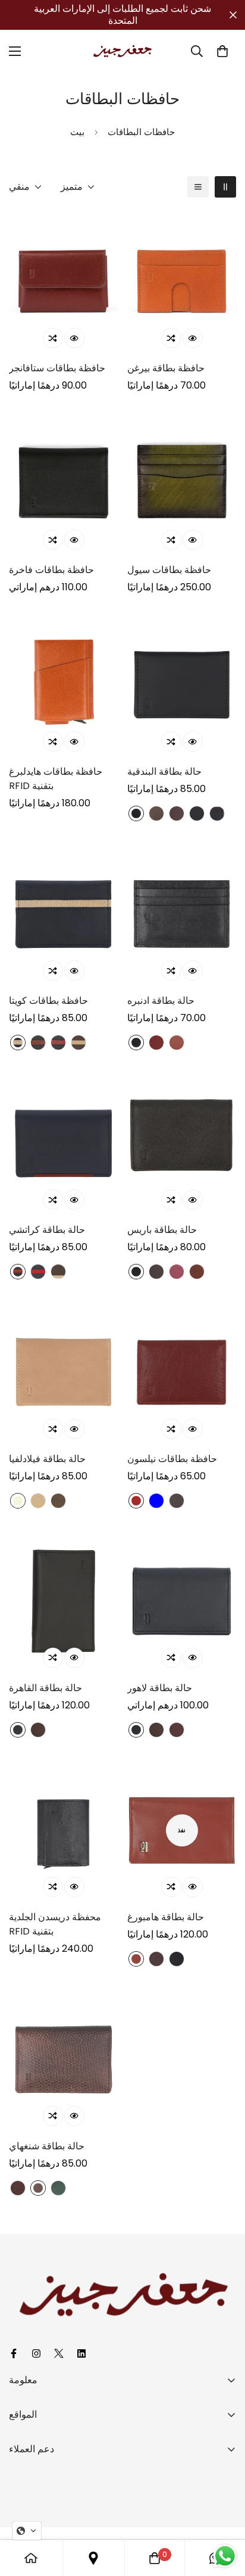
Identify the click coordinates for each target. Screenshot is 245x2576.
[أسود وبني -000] (38, 1043)
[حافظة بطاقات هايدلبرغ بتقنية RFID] (63, 685)
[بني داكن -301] (177, 1043)
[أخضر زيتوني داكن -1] (58, 1501)
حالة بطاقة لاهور (160, 1688)
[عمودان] (225, 187)
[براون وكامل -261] (58, 1272)
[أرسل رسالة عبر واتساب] (225, 2556)
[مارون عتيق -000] (18, 2188)
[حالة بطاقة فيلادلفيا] (63, 1372)
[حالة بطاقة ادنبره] (182, 914)
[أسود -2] (18, 1730)
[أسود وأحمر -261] (38, 1272)
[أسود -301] (136, 813)
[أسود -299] (177, 1959)
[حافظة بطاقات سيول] (182, 483)
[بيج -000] (18, 1501)
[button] (27, 2531)
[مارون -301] (156, 1043)
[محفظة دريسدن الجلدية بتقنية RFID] (63, 1830)
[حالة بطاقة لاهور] (182, 1601)
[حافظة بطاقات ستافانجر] (63, 281)
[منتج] (31, 2558)
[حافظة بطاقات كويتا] (63, 914)
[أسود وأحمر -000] (58, 1043)
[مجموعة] (93, 2558)
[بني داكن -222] (136, 1959)
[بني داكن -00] (197, 1272)
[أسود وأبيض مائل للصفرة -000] (18, 1043)
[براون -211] (38, 1730)
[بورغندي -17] (177, 813)
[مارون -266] (177, 1272)
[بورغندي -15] (177, 1730)
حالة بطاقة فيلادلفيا (47, 1459)
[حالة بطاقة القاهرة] (63, 1601)
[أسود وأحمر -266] (217, 813)
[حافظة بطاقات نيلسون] (182, 1372)
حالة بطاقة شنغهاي (47, 2146)
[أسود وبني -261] (18, 1272)
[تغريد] (61, 2353)
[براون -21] (156, 813)
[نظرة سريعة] (74, 338)
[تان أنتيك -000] (38, 2188)
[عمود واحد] (198, 187)
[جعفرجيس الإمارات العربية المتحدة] (122, 51)
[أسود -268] (136, 1730)
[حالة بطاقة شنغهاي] (63, 2059)
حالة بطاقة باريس (162, 1230)
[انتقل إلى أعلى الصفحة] (224, 2513)
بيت (77, 132)
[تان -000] (38, 1501)
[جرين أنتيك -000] (58, 2188)
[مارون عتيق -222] (156, 1959)
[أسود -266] (136, 1272)
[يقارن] (53, 338)
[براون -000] (136, 1501)
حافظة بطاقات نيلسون (172, 1459)
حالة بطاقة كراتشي (47, 1230)
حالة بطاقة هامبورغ (166, 1917)
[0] (222, 51)
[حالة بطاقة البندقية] (182, 685)
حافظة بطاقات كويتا (48, 1001)
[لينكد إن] (83, 2353)
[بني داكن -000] (177, 1501)
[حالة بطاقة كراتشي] (63, 1143)
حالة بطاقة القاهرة (45, 1688)
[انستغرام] (38, 2353)
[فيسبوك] (15, 2353)
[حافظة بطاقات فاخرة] (63, 483)
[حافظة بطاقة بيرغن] (182, 281)
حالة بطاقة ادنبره (161, 1001)
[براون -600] (156, 1272)
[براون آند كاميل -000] (78, 1043)
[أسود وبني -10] (197, 813)
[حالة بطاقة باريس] (182, 1143)
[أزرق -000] (156, 1501)
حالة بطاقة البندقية (164, 771)
